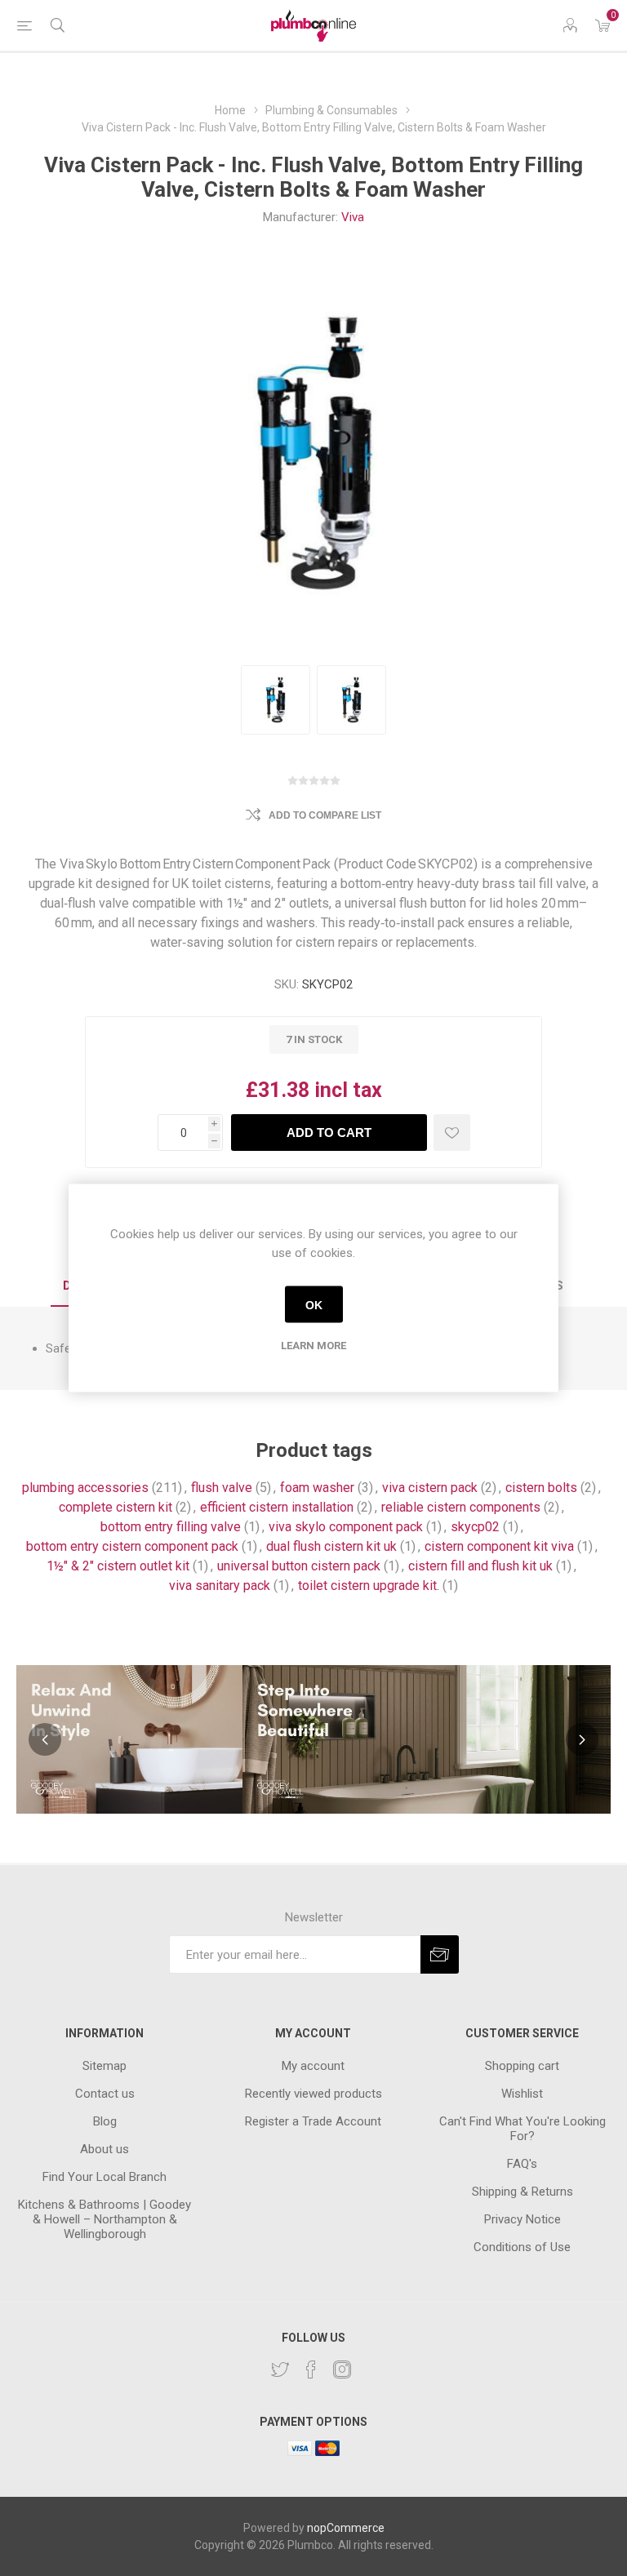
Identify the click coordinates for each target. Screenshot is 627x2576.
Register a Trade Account (313, 2121)
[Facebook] (311, 2369)
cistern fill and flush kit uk (480, 1566)
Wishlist (522, 2094)
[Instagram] (342, 2369)
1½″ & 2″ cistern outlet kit (118, 1566)
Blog (105, 2121)
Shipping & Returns (522, 2192)
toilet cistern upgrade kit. (369, 1586)
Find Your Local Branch (104, 2177)
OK (314, 1304)
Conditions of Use (522, 2247)
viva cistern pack (430, 1488)
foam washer (317, 1488)
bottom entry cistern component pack (132, 1546)
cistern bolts (541, 1488)
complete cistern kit (116, 1507)
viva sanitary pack (220, 1586)
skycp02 (475, 1527)
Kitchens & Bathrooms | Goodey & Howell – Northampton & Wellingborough (104, 2219)
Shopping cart (522, 2066)
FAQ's (522, 2164)
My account (313, 2066)
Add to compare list (325, 815)
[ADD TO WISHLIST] (452, 1133)
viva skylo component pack (346, 1527)
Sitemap (104, 2066)
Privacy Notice (522, 2219)
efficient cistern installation (277, 1507)
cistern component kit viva (499, 1546)
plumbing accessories (85, 1488)
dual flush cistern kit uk (331, 1546)
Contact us (105, 2094)
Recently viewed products (313, 2094)
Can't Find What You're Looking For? (522, 2129)
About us (104, 2149)
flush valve (222, 1488)
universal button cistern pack (299, 1566)
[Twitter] (280, 2369)
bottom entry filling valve (171, 1527)
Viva (353, 217)
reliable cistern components (461, 1507)
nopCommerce (346, 2528)
